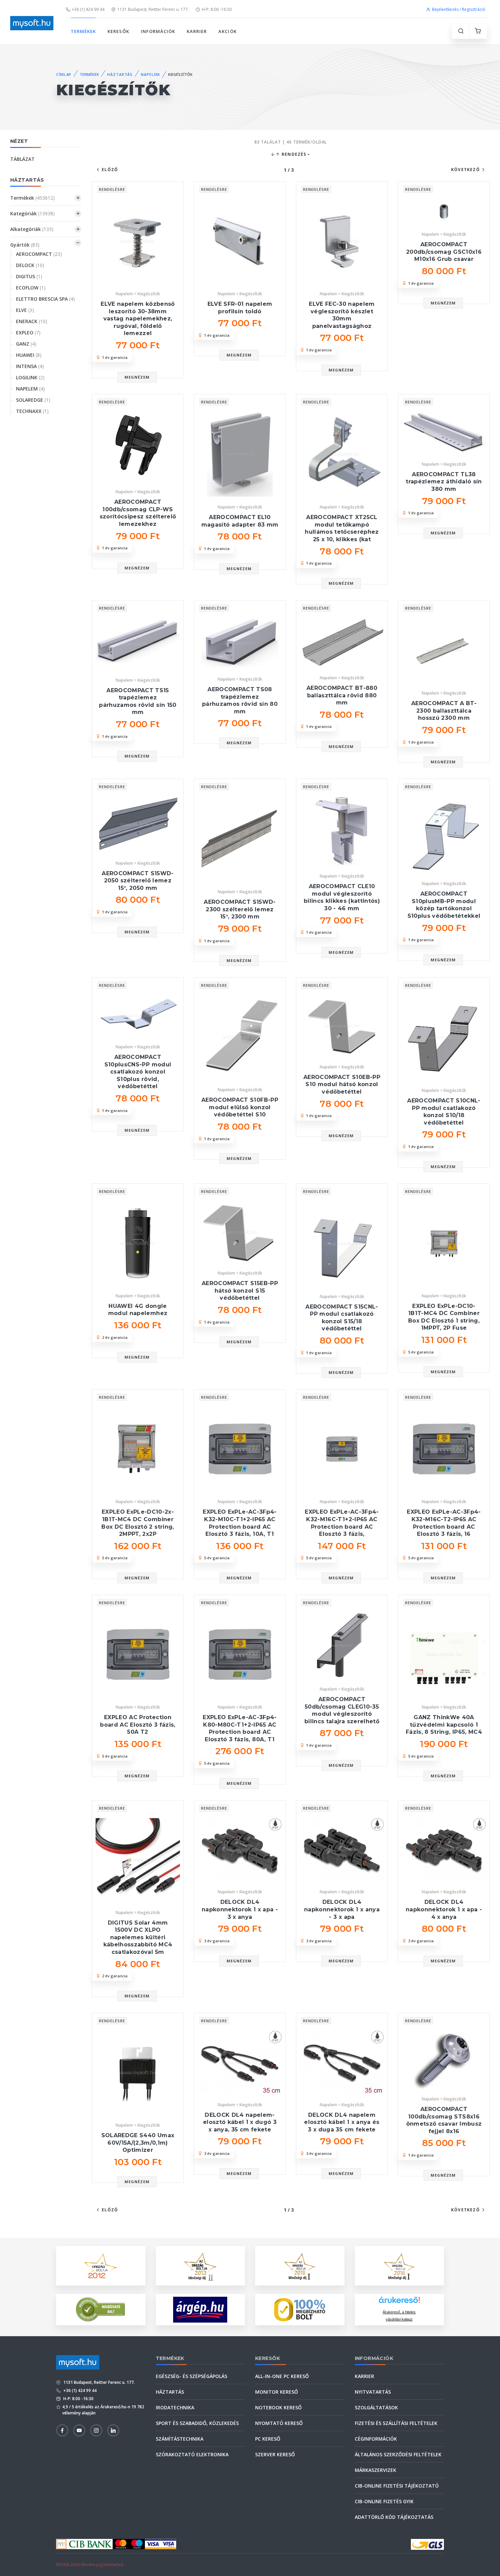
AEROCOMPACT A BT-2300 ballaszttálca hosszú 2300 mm (444, 711)
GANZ (26, 344)
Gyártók (25, 245)
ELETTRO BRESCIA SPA (45, 299)
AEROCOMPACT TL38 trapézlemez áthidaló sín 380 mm (444, 482)
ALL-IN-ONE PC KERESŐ (282, 2376)
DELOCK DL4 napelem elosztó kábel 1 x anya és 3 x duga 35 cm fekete (342, 2122)
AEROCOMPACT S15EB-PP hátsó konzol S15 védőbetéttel (240, 1291)
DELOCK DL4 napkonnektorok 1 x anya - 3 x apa (342, 1909)
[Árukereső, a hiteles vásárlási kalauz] (101, 2309)
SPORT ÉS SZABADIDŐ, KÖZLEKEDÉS (197, 2423)
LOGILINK (30, 377)
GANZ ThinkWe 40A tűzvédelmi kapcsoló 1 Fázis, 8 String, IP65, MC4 (444, 1725)
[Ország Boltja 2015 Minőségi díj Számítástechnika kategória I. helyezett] (300, 2265)
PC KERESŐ (268, 2439)
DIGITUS (29, 276)
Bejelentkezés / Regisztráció (459, 9)
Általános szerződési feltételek (398, 2454)
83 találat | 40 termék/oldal (291, 142)
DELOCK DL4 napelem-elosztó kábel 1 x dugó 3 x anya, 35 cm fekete (240, 2122)
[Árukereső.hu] (399, 2302)
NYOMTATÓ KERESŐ (279, 2423)
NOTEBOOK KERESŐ (278, 2407)
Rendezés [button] (293, 154)
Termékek (32, 198)
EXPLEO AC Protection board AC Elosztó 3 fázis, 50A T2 (138, 1725)
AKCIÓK (227, 31)
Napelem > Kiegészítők (138, 294)
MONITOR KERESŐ (277, 2392)
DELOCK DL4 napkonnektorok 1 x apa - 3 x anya (240, 1909)
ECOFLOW (31, 288)
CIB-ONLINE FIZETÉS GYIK (384, 2501)
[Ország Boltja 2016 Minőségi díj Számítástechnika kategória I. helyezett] (399, 2265)
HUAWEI (29, 355)
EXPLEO (28, 333)
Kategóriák (32, 213)
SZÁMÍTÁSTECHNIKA (180, 2439)
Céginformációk (376, 2439)
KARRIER (197, 31)
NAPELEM (150, 74)
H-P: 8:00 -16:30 (217, 9)
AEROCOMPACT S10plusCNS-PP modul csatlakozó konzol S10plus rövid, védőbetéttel (138, 1072)
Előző (110, 170)
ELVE (25, 310)
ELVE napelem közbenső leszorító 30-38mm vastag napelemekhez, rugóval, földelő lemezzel (138, 319)
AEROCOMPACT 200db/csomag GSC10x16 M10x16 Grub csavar (444, 252)
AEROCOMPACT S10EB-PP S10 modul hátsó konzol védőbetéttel (342, 1084)
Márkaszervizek (376, 2470)
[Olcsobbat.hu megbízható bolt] (300, 2310)
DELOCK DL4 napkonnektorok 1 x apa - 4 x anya (444, 1909)
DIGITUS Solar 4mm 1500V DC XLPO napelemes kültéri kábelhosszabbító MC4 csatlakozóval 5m (138, 1937)
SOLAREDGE (33, 400)
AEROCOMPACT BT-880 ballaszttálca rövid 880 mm (342, 695)
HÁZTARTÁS (120, 74)
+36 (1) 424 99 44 (88, 9)
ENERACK (32, 321)
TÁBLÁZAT (22, 159)
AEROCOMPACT (39, 254)
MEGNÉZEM (137, 377)
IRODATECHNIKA (175, 2407)
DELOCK (30, 265)
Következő (465, 170)
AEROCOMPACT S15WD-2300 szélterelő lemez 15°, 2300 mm (240, 909)
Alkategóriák (32, 229)
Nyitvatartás (373, 2392)
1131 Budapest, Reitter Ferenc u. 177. (153, 9)
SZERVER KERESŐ (275, 2454)
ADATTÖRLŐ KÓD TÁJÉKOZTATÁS (394, 2517)
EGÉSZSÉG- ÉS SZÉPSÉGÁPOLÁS (191, 2376)
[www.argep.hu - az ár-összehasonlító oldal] (200, 2310)
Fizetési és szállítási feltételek (396, 2423)
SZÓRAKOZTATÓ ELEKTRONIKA (192, 2454)
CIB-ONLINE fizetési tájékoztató (397, 2486)
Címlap (64, 74)
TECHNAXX (32, 411)
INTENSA (30, 366)
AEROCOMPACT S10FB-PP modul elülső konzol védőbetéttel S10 (240, 1107)
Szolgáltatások (376, 2407)
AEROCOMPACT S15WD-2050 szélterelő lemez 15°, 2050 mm (138, 881)
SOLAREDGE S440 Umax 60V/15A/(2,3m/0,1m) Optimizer (138, 2143)
